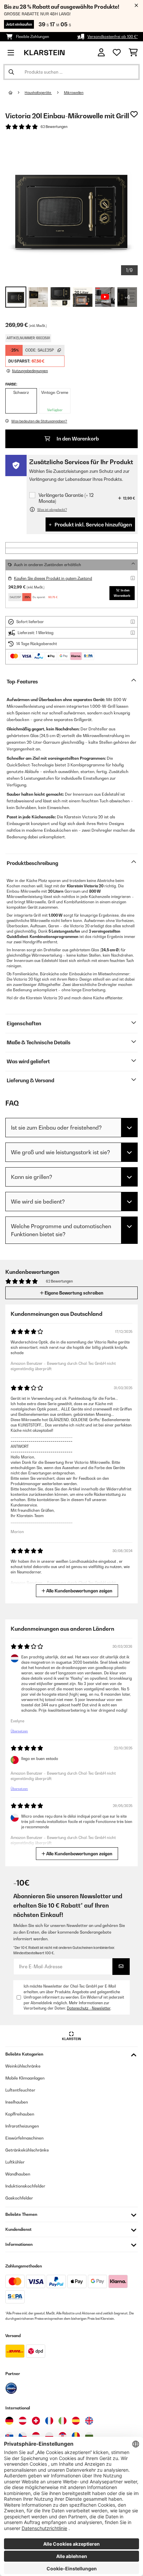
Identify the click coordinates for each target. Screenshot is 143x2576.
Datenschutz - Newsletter (89, 2008)
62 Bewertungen (54, 127)
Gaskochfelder (19, 2198)
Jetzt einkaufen (19, 24)
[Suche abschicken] (11, 72)
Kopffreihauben (20, 2114)
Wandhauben (18, 2174)
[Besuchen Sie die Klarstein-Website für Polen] (49, 2436)
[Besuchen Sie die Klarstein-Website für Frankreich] (49, 2421)
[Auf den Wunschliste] (134, 114)
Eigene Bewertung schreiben (73, 1293)
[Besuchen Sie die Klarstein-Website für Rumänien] (76, 2436)
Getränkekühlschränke (27, 2150)
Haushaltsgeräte (38, 93)
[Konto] (101, 52)
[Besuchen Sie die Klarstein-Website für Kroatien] (63, 2436)
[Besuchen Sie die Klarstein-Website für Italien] (63, 2421)
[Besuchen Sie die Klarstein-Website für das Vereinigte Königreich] (89, 2421)
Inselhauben (17, 2102)
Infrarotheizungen (22, 2126)
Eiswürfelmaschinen (24, 2138)
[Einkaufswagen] (133, 53)
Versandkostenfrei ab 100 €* (113, 37)
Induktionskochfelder (25, 2186)
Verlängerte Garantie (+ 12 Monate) (66, 498)
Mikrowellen (74, 93)
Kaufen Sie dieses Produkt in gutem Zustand (53, 578)
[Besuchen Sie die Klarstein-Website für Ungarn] (36, 2436)
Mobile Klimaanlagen (25, 2078)
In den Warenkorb (77, 439)
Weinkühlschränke (23, 2066)
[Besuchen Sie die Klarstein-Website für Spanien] (76, 2421)
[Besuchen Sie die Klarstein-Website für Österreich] (23, 2421)
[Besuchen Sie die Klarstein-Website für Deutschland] (9, 2421)
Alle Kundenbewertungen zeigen (79, 1591)
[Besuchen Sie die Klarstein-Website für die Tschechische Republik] (23, 2436)
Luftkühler (15, 2162)
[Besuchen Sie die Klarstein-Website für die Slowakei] (9, 2436)
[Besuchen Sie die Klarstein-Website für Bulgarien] (89, 2436)
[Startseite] (17, 93)
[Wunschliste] (117, 53)
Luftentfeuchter (20, 2090)
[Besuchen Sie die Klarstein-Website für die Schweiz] (36, 2421)
